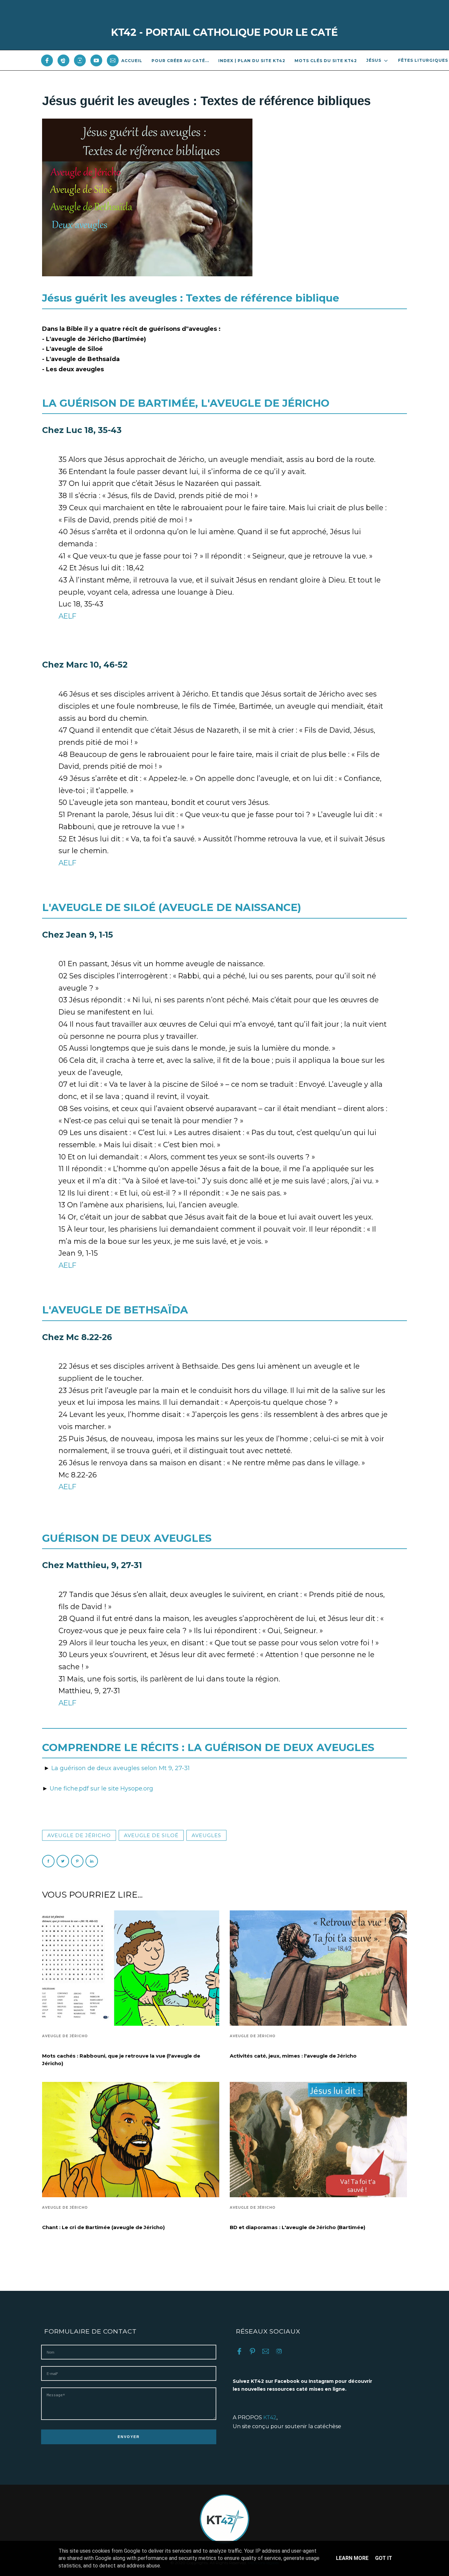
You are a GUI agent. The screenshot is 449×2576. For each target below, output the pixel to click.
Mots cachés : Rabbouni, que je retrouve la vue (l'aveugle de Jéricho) (121, 2060)
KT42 (270, 2417)
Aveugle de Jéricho (79, 1835)
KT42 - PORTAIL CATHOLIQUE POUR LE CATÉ (225, 32)
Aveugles (206, 1835)
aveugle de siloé (151, 1835)
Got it (384, 2558)
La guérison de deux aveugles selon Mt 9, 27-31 (120, 1768)
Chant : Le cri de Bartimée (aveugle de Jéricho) (103, 2227)
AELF (67, 616)
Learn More (352, 2558)
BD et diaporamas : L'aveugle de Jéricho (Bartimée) (297, 2227)
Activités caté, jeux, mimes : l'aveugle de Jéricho (293, 2056)
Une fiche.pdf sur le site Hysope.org (101, 1789)
